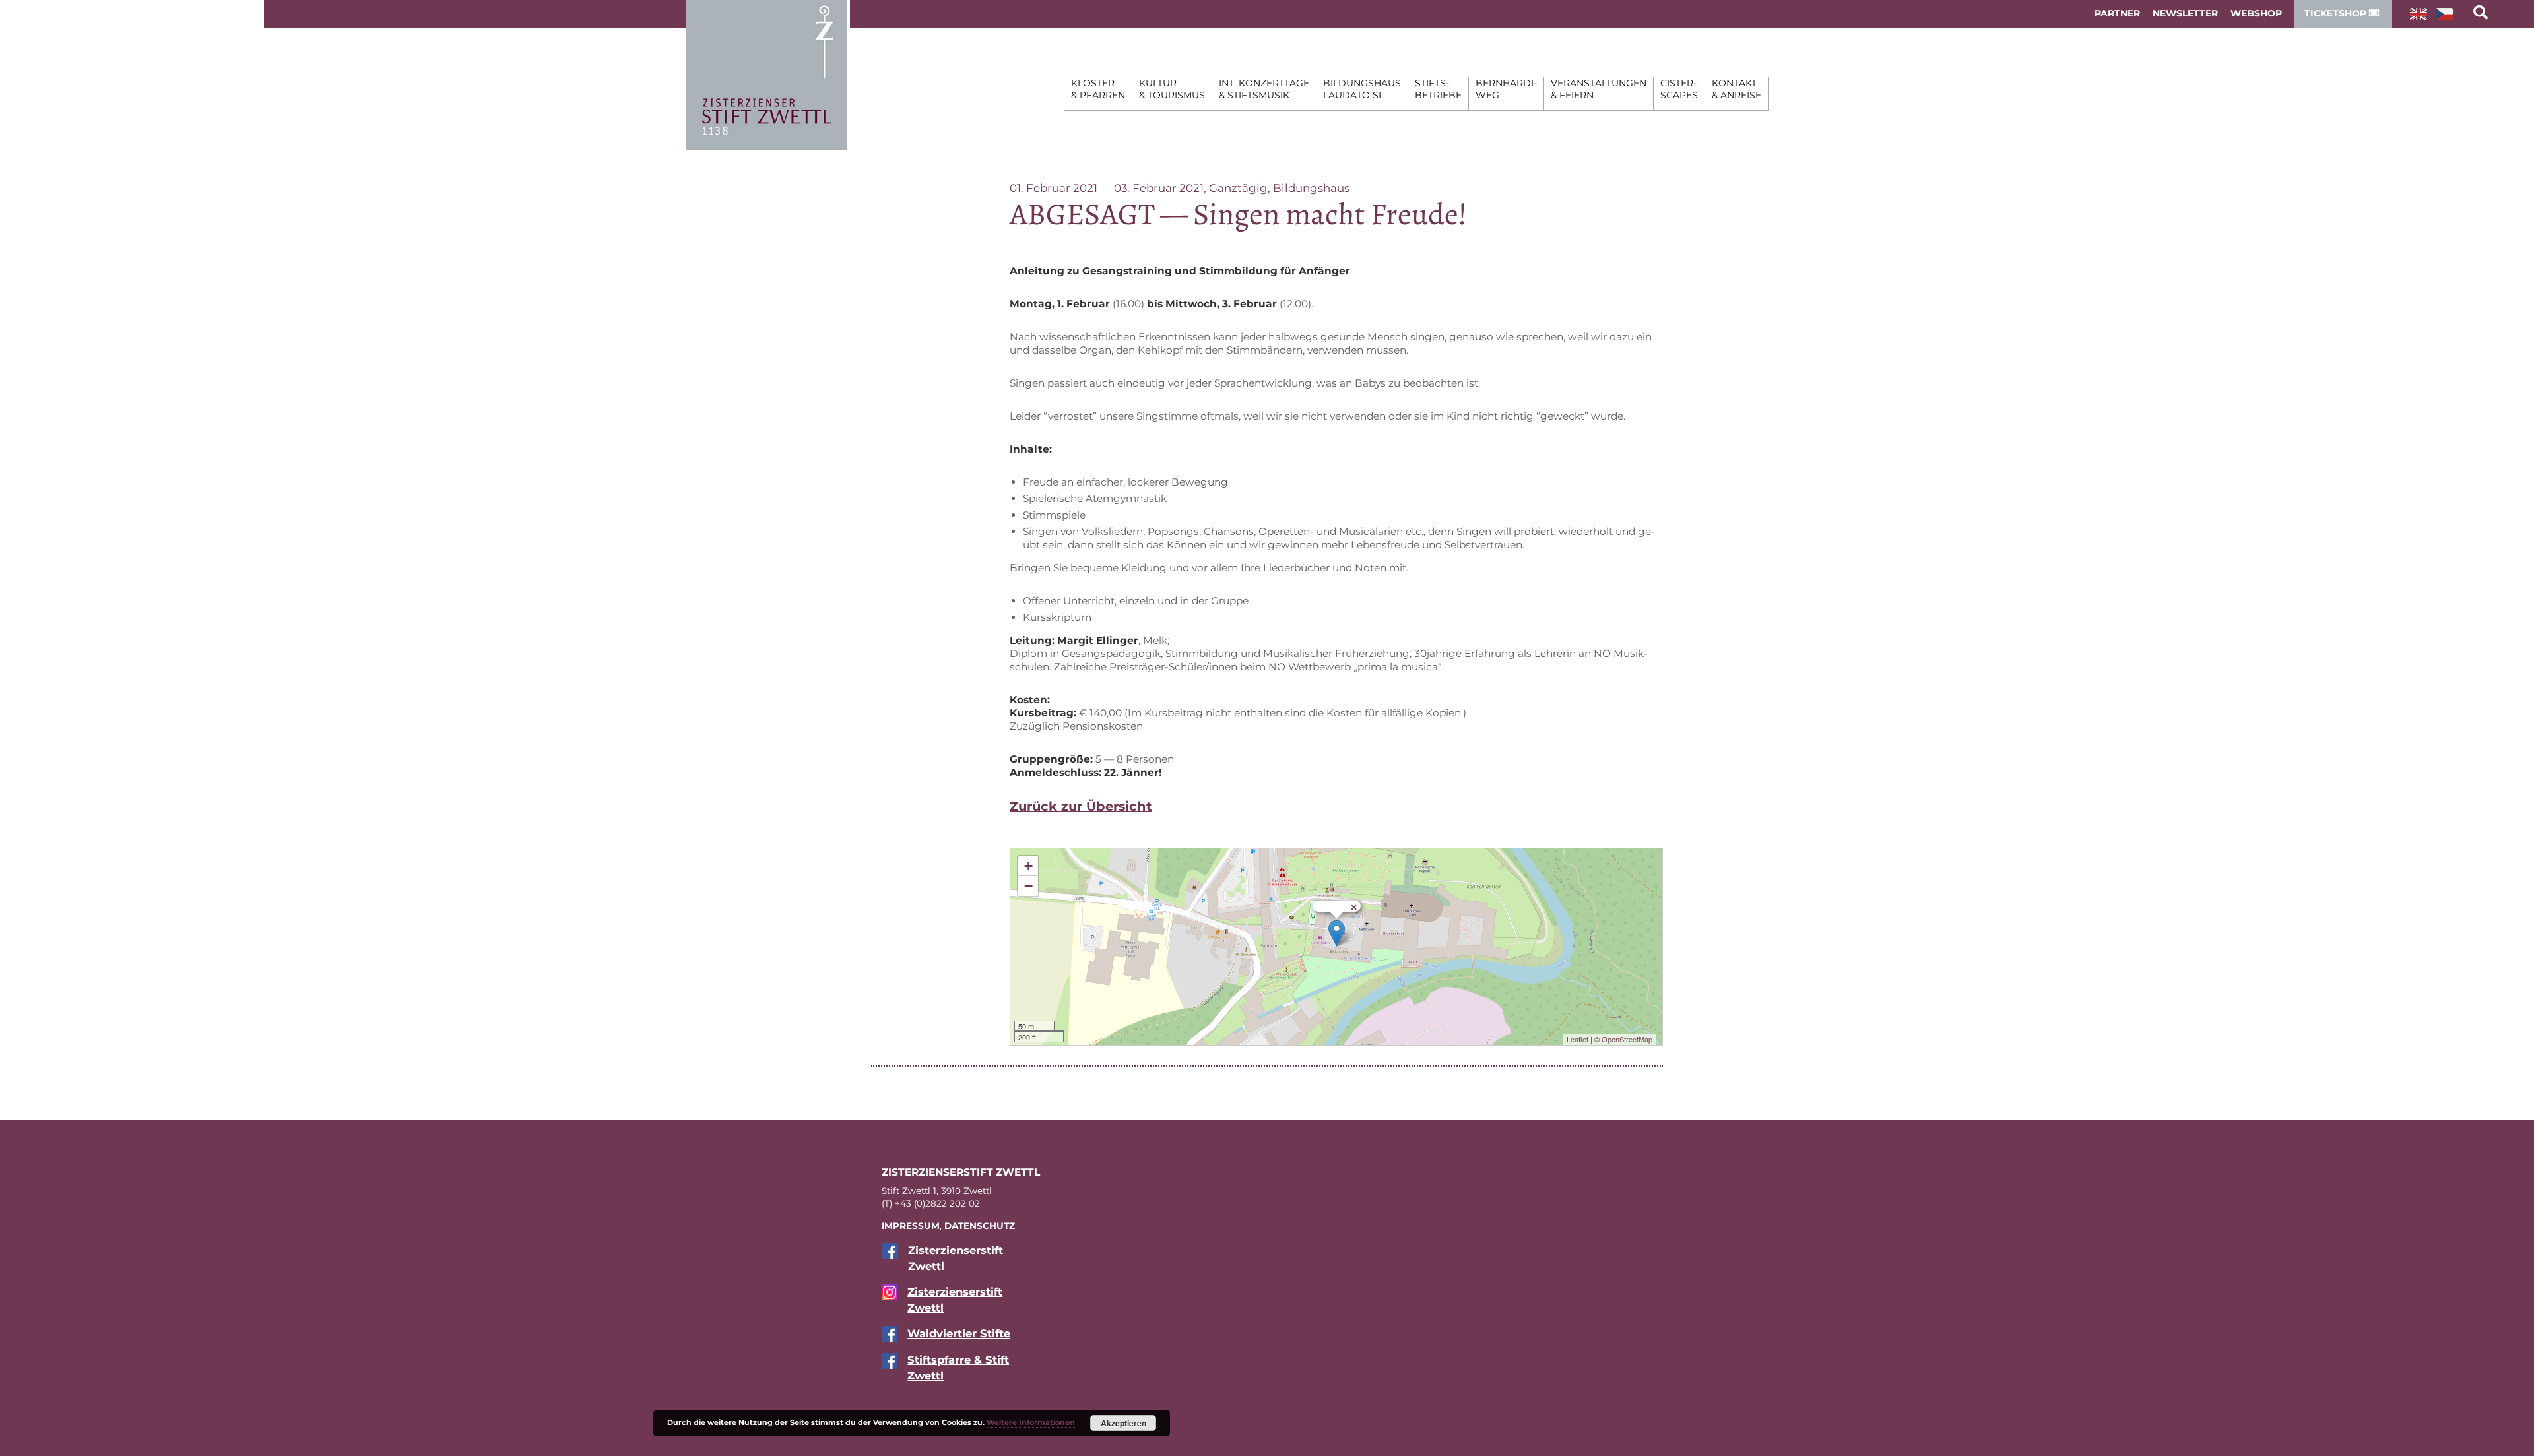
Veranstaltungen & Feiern (1599, 89)
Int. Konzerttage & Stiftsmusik (1264, 89)
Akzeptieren (1123, 1423)
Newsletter (2185, 13)
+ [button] (1028, 866)
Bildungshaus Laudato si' (1362, 89)
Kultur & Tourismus (1172, 89)
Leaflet (1577, 1039)
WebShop (2256, 13)
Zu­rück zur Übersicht (1081, 806)
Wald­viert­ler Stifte (959, 1333)
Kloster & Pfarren (1098, 89)
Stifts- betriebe (1438, 89)
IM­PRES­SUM (911, 1226)
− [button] (1028, 886)
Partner (2117, 13)
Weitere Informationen (1031, 1422)
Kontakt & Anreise (1737, 89)
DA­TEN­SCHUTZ (980, 1226)
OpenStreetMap (1627, 1039)
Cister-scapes (1679, 89)
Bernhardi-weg (1506, 89)
